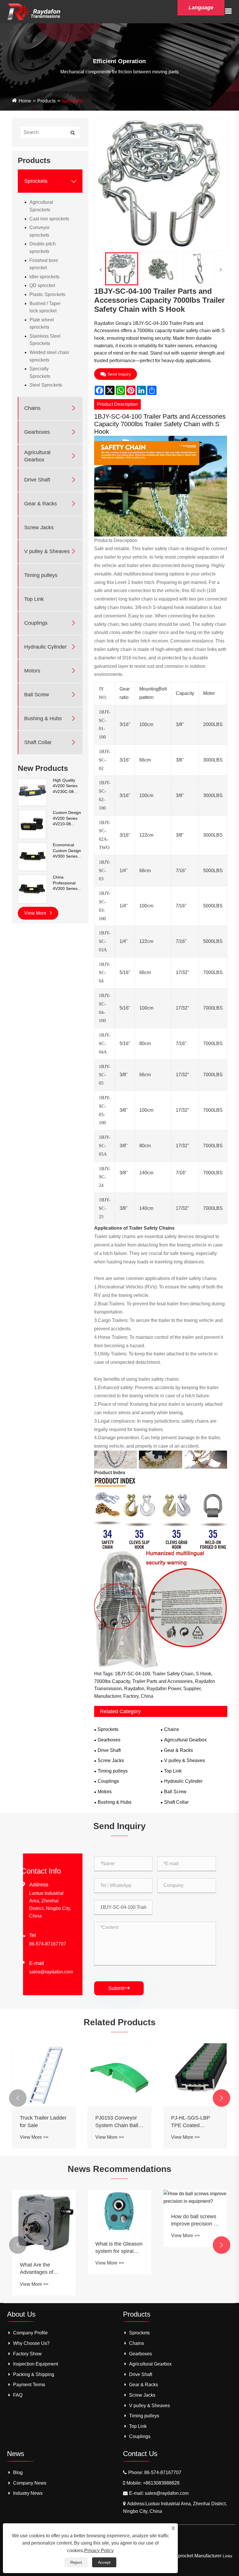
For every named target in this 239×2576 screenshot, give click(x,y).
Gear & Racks (41, 504)
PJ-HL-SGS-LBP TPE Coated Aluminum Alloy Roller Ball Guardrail (119, 2122)
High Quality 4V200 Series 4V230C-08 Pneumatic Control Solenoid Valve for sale (66, 786)
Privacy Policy (99, 2551)
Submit (119, 1988)
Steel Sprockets (46, 385)
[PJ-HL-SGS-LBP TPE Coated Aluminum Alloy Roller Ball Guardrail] (119, 2075)
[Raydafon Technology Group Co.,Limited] (34, 11)
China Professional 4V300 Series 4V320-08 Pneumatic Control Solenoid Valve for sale (66, 883)
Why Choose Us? (31, 2343)
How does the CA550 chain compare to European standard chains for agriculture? (193, 2269)
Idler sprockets (44, 277)
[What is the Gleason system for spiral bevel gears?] (44, 2211)
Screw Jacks (39, 527)
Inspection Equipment (36, 2364)
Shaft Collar (38, 742)
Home (25, 101)
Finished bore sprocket (44, 264)
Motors (32, 671)
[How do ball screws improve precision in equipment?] (119, 2197)
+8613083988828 (161, 2483)
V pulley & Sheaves (47, 551)
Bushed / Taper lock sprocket (45, 307)
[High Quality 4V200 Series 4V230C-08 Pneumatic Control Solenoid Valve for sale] (32, 792)
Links (227, 2556)
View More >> (34, 2137)
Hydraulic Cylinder (45, 647)
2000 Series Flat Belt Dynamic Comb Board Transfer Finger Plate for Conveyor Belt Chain (195, 2122)
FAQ (18, 2395)
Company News (30, 2483)
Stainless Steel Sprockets (45, 340)
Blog (18, 2473)
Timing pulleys (41, 575)
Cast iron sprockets (49, 219)
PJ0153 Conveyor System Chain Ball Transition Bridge (41, 2122)
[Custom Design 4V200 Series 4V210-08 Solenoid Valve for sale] (32, 824)
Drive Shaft (37, 480)
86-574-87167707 (48, 1944)
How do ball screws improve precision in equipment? (119, 2221)
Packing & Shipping (34, 2374)
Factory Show (27, 2354)
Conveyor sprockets (39, 231)
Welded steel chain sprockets (49, 356)
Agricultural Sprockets (41, 206)
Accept (104, 2562)
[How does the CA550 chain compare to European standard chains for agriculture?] (195, 2222)
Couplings (36, 623)
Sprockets (72, 101)
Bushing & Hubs (43, 718)
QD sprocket (42, 285)
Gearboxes (37, 432)
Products (46, 101)
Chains (32, 408)
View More (36, 913)
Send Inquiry (119, 374)
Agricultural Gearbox (37, 456)
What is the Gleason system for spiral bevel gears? (43, 2248)
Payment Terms (29, 2385)
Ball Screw (37, 695)
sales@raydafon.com (51, 1972)
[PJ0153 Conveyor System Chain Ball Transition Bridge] (44, 2075)
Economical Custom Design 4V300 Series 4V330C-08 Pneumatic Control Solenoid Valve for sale (67, 851)
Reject (76, 2562)
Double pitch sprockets (43, 248)
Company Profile (30, 2333)
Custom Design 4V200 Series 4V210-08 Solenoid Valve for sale (67, 819)
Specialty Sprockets (40, 372)
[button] (18, 2098)
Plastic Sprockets (47, 294)
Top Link (34, 599)
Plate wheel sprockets (42, 324)
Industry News (28, 2493)
